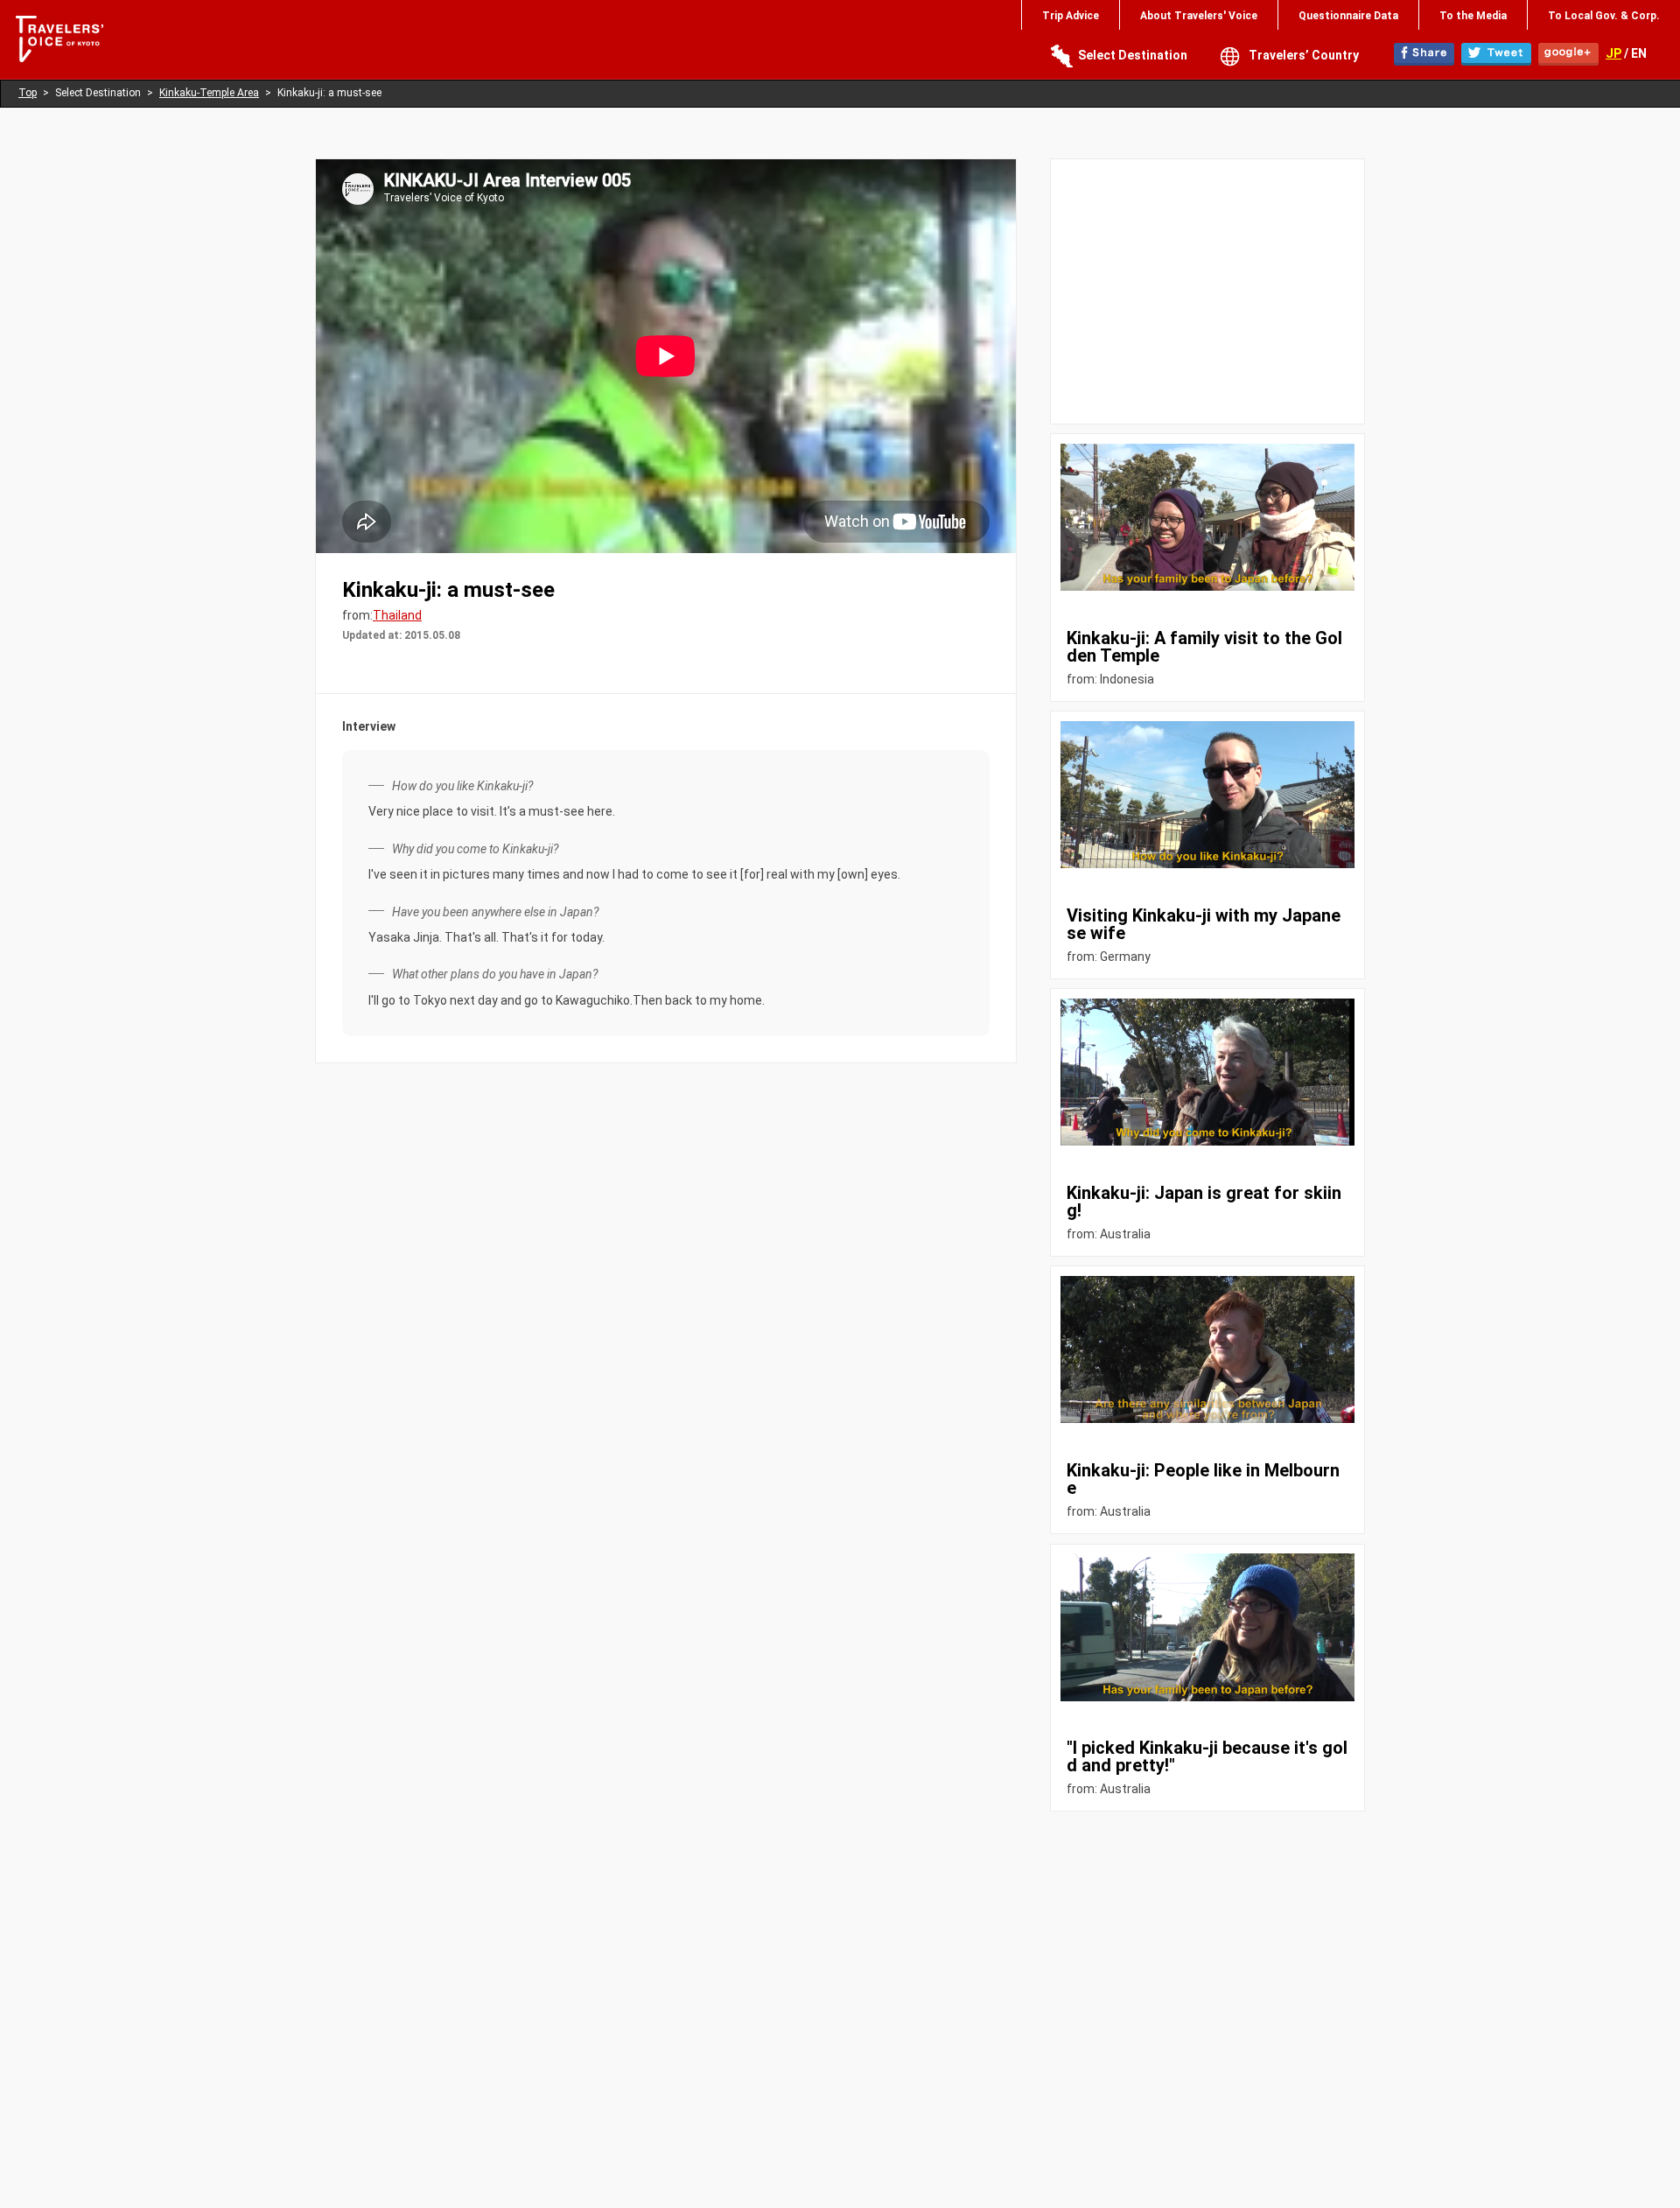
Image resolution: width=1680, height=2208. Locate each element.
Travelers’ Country (1304, 55)
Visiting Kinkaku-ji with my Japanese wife (1204, 924)
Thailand (397, 615)
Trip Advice (1071, 16)
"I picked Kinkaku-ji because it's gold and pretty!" (1207, 1756)
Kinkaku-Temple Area (209, 93)
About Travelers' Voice (1199, 16)
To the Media (1473, 16)
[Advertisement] (1207, 291)
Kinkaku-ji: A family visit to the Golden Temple (1204, 647)
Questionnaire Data (1348, 16)
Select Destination (1133, 55)
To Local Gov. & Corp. (1604, 16)
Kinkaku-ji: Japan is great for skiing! (1204, 1202)
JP (1613, 53)
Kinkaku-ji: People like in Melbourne (1203, 1479)
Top (28, 93)
